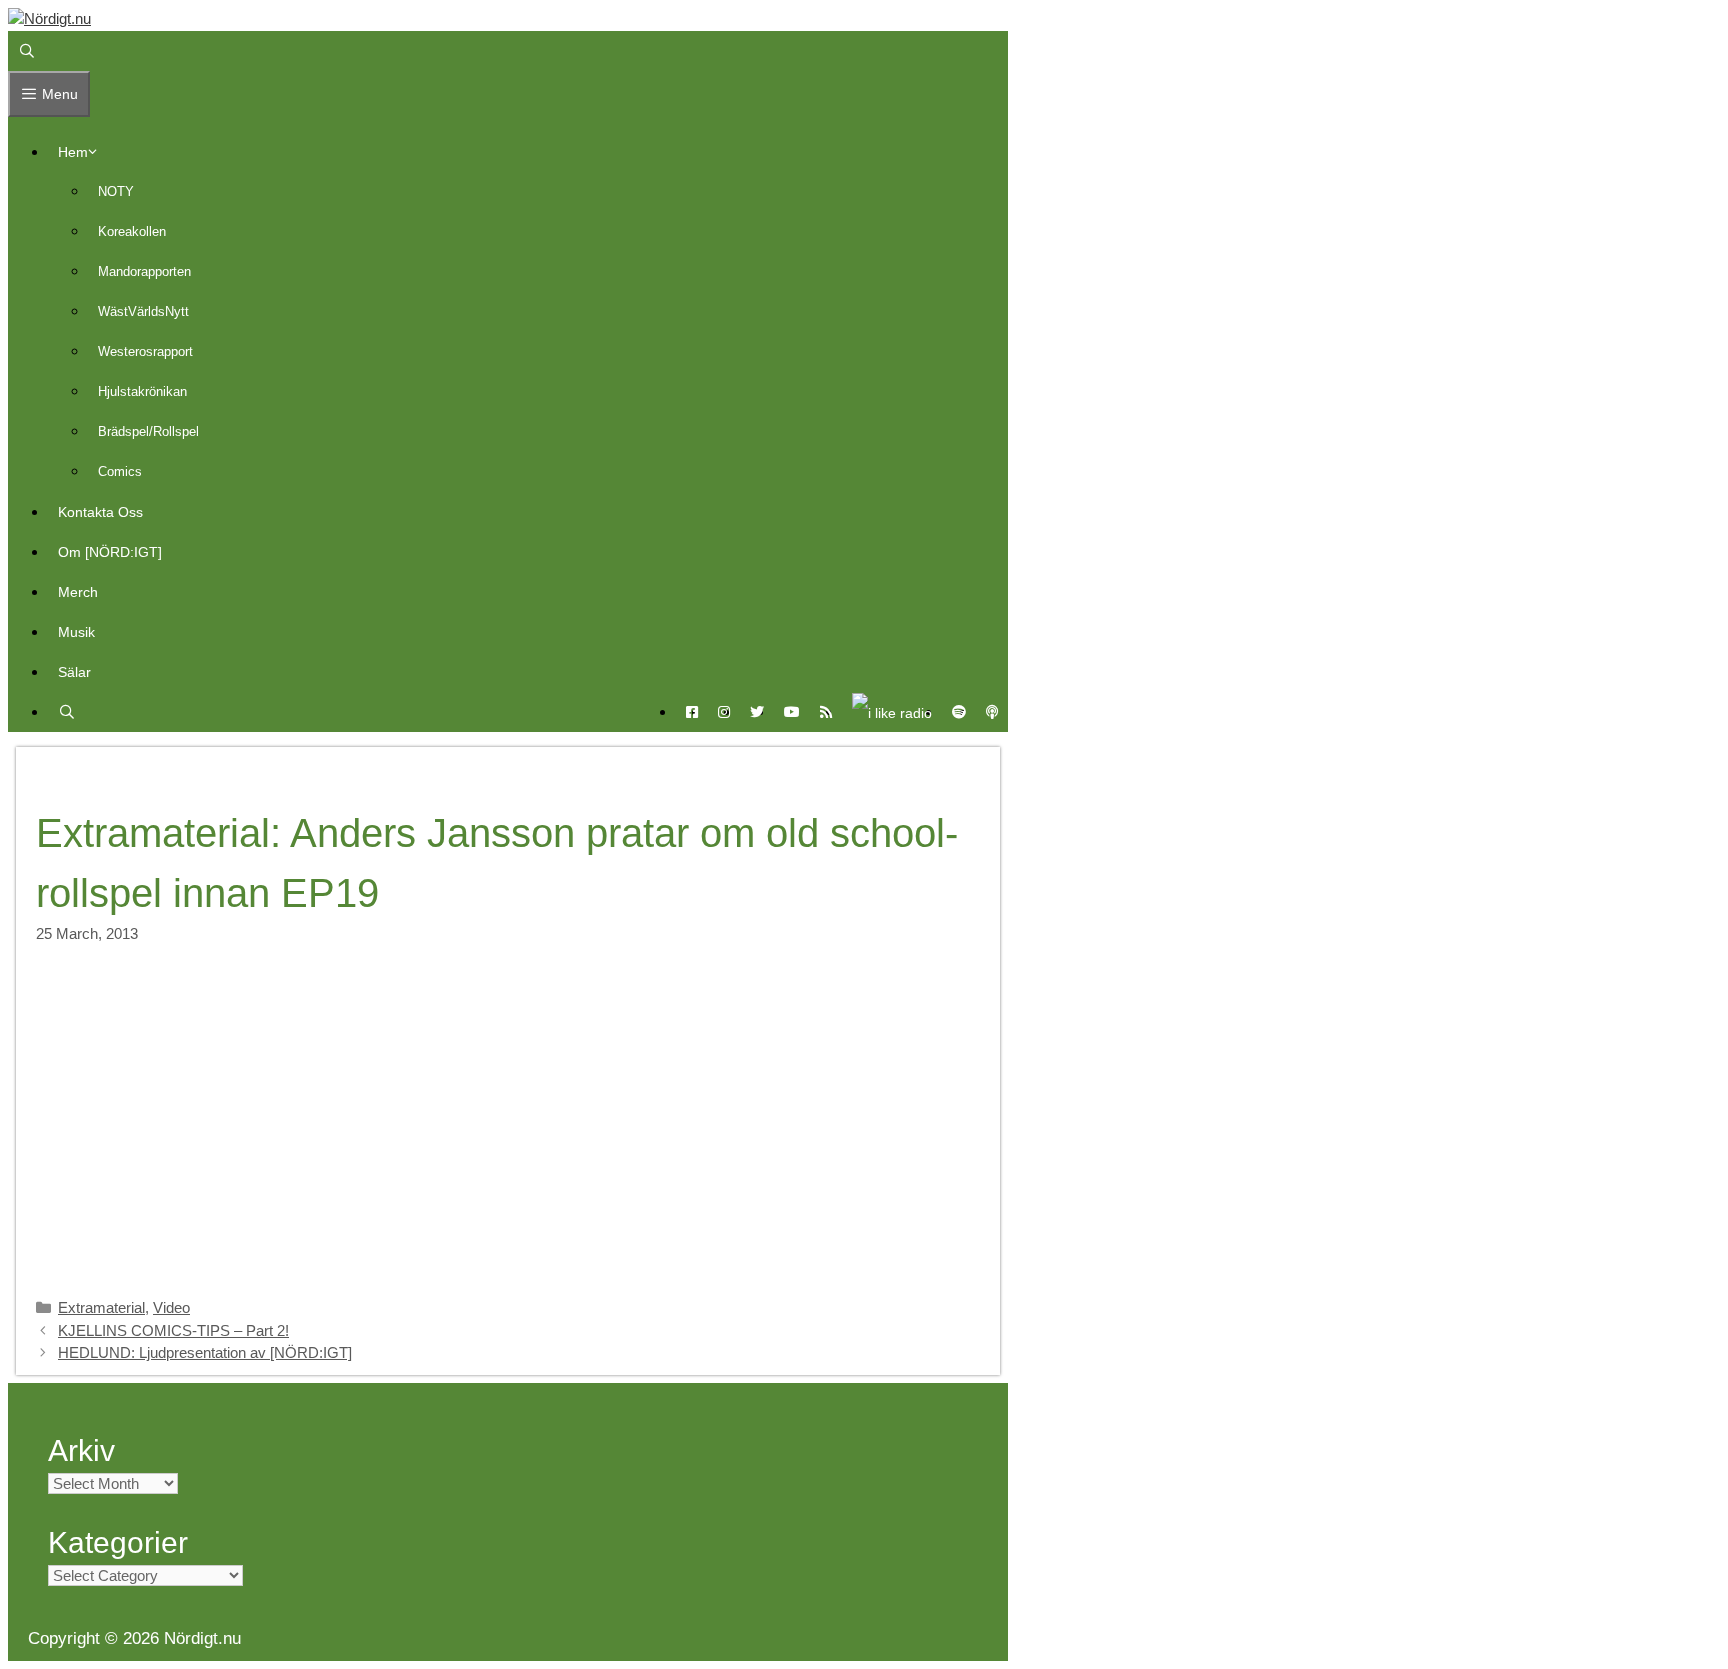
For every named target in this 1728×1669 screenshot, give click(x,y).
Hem (73, 152)
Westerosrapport (145, 351)
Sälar (74, 672)
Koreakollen (132, 231)
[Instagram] (724, 712)
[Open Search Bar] (27, 51)
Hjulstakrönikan (142, 391)
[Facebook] (692, 712)
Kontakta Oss (100, 512)
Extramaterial (101, 1307)
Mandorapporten (144, 271)
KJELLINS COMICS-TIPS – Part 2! (173, 1330)
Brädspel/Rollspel (148, 431)
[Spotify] (959, 712)
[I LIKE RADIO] (892, 712)
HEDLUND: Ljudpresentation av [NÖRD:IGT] (205, 1352)
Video (171, 1307)
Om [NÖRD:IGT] (110, 552)
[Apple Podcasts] (992, 712)
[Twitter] (757, 712)
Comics (120, 471)
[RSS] (826, 712)
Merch (78, 592)
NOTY (116, 191)
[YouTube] (792, 712)
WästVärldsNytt (143, 311)
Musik (76, 632)
